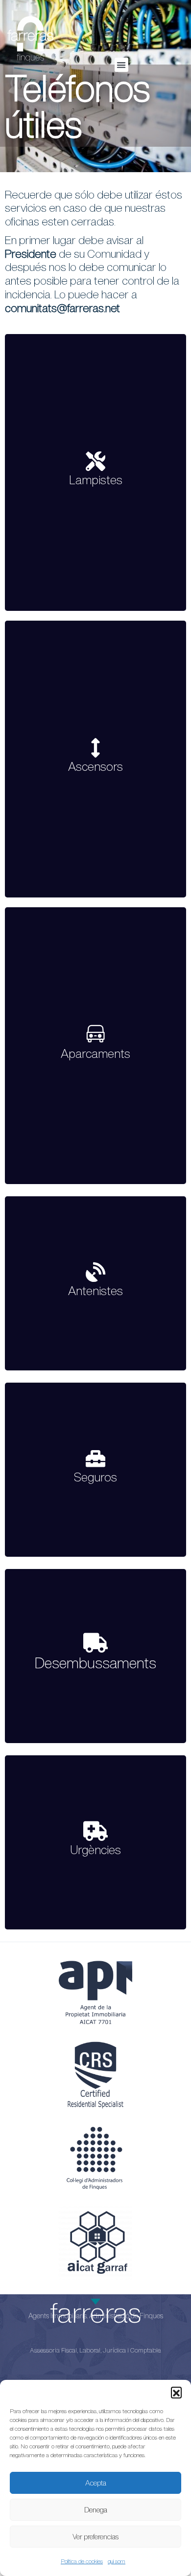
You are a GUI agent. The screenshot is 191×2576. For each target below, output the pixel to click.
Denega (96, 2510)
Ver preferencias (95, 2537)
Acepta (96, 2483)
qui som (117, 2561)
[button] (176, 2392)
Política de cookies (82, 2561)
